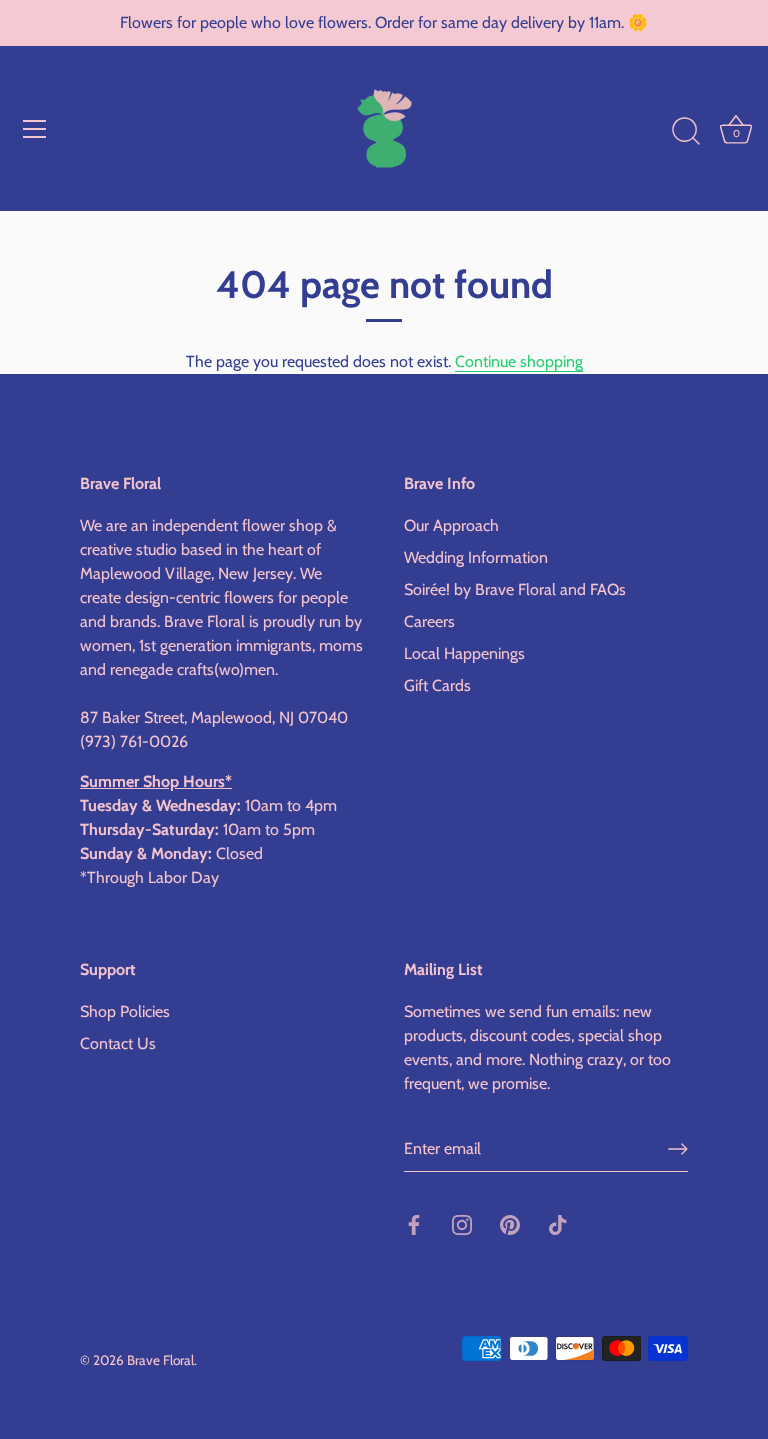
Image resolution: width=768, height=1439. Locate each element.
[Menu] (35, 129)
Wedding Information (476, 557)
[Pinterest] (510, 1223)
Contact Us (118, 1043)
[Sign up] (678, 1149)
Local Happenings (464, 653)
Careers (429, 621)
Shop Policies (125, 1011)
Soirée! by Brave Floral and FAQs (515, 589)
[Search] (686, 132)
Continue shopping (519, 361)
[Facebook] (414, 1223)
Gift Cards (437, 685)
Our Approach (451, 525)
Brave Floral (160, 1360)
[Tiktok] (558, 1223)
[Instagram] (462, 1223)
